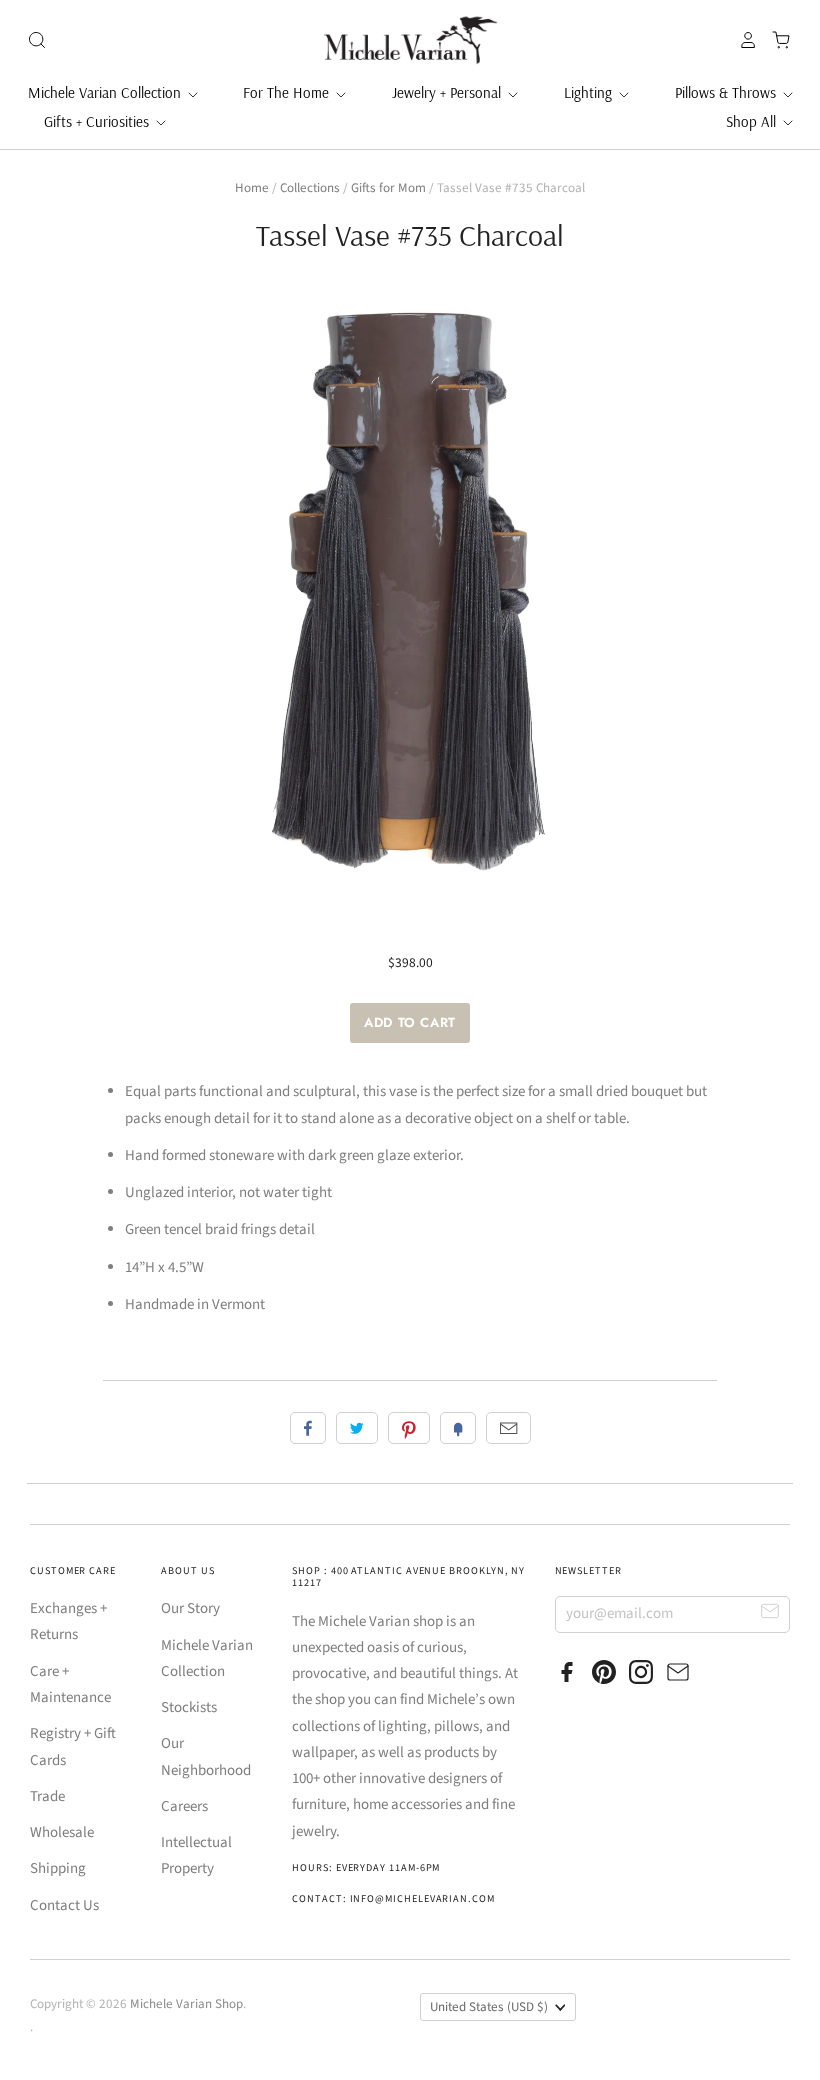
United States (489, 2007)
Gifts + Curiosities (98, 121)
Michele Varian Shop (186, 2004)
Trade (47, 1796)
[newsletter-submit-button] (770, 1613)
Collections (310, 188)
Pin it (409, 1428)
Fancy (458, 1428)
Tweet (357, 1428)
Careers (184, 1806)
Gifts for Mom (388, 188)
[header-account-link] (743, 40)
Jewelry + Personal (448, 92)
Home (252, 188)
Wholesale (62, 1832)
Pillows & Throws (727, 92)
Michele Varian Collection (106, 92)
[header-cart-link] (775, 40)
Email (508, 1428)
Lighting (590, 92)
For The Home (288, 92)
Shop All (753, 121)
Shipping (58, 1868)
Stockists (189, 1707)
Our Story (190, 1608)
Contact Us (64, 1905)
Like (308, 1428)
